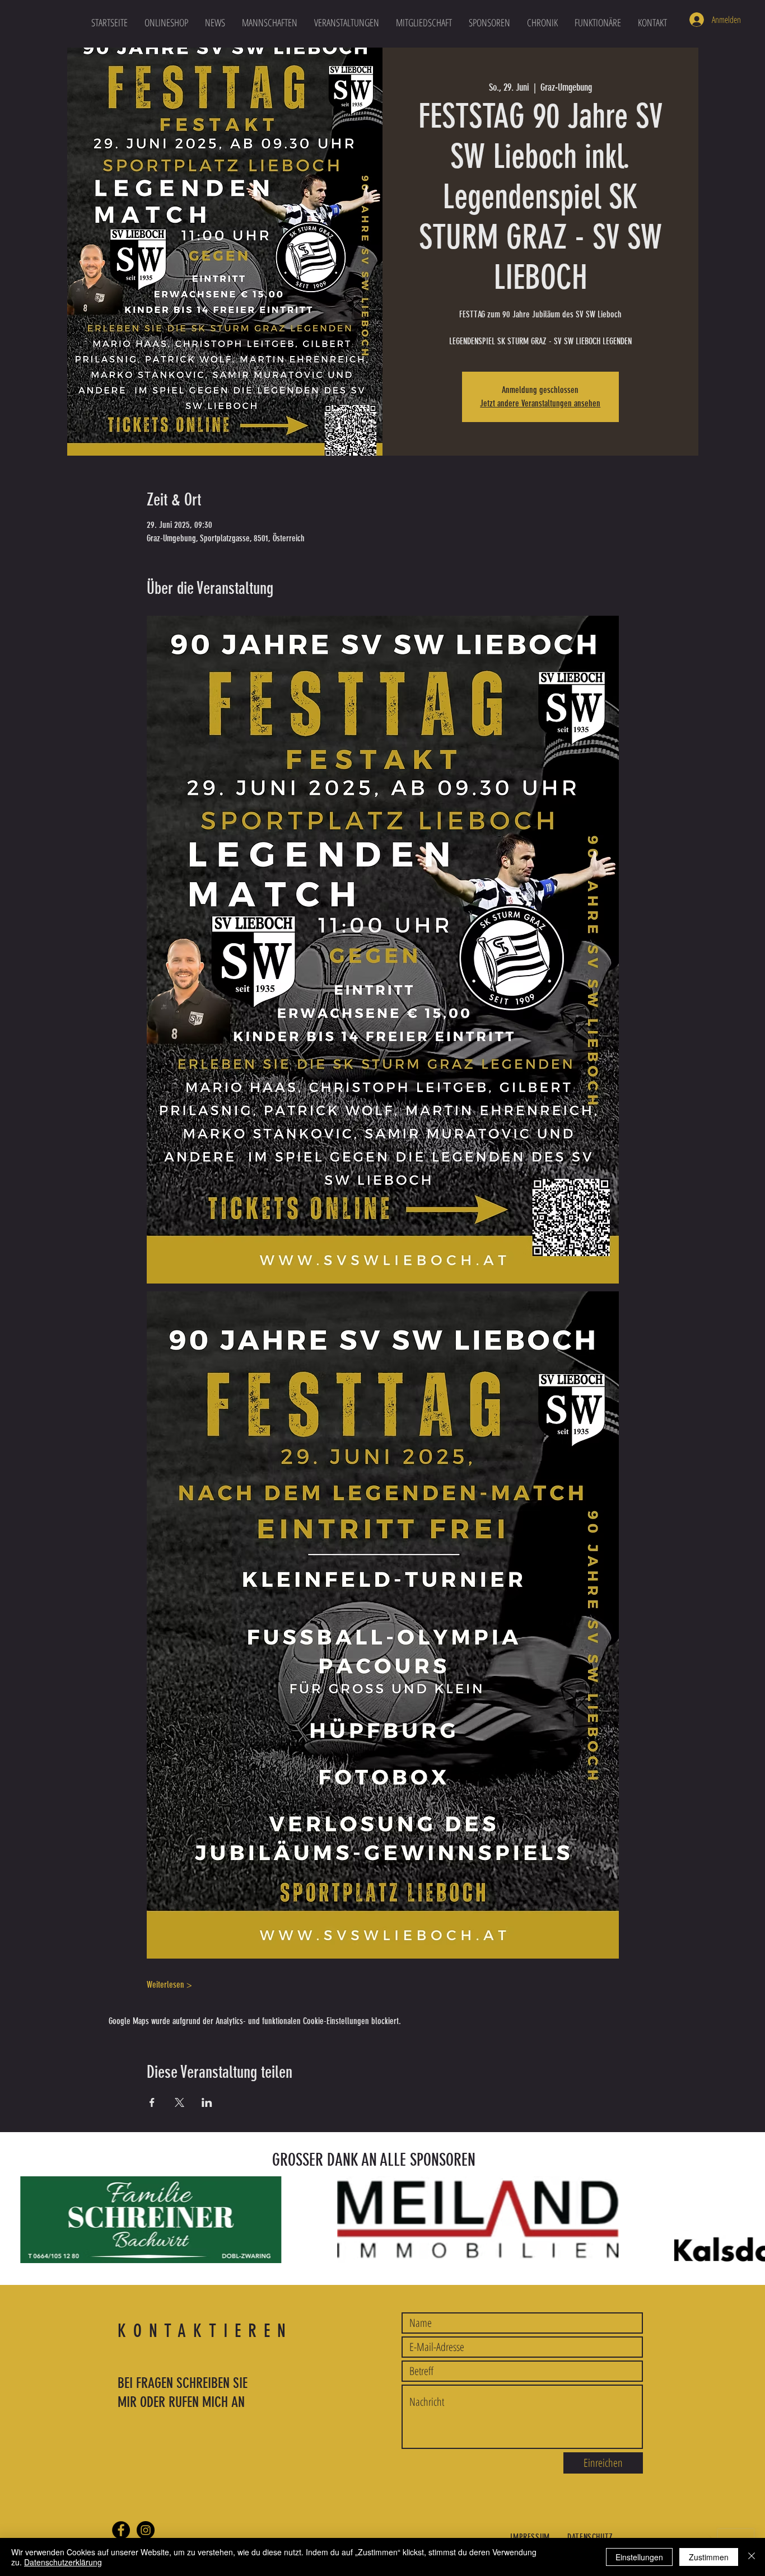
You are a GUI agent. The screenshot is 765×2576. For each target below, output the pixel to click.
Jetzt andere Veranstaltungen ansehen (540, 403)
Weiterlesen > (169, 1985)
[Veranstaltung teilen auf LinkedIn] (207, 2102)
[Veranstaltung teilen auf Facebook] (152, 2102)
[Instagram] (146, 2530)
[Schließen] (752, 2557)
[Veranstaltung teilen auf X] (179, 2102)
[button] (270, 22)
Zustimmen (709, 2557)
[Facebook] (121, 2530)
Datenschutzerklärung (63, 2562)
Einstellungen (639, 2557)
